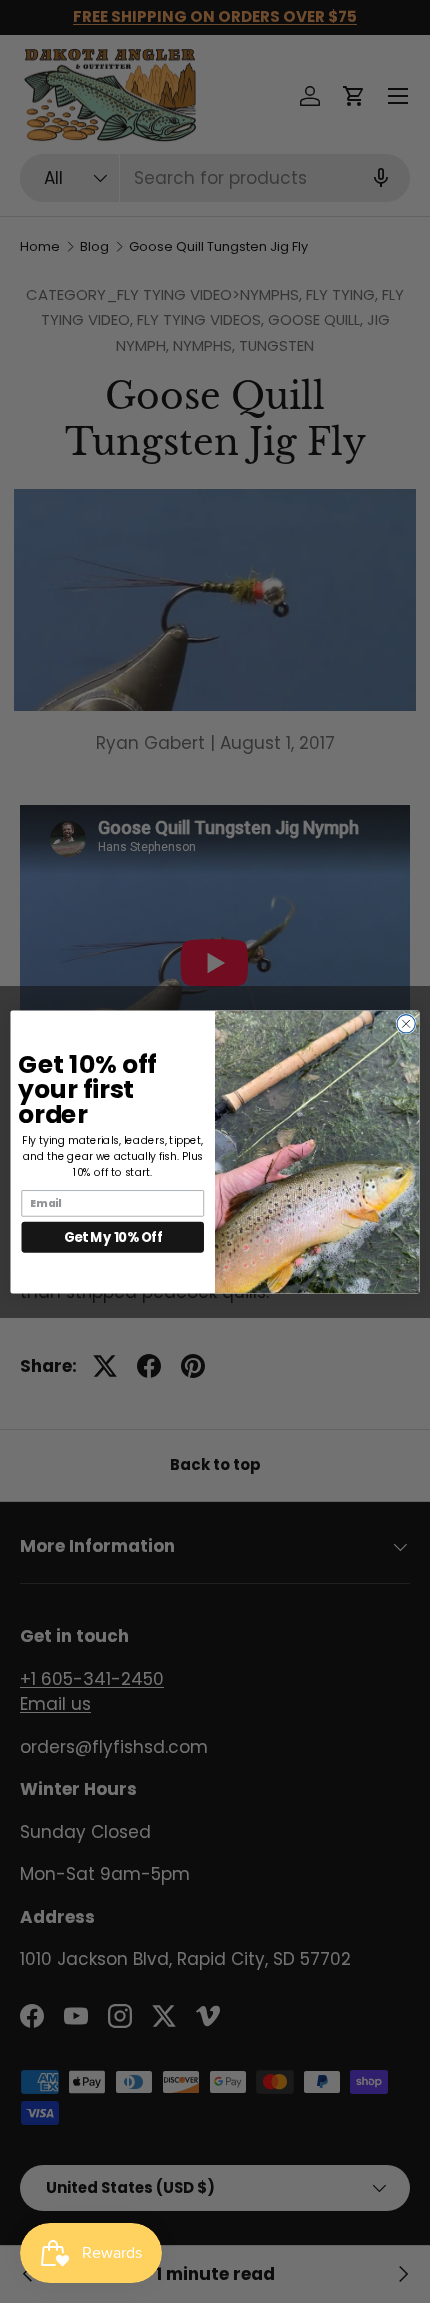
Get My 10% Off (113, 1236)
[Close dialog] (406, 1023)
